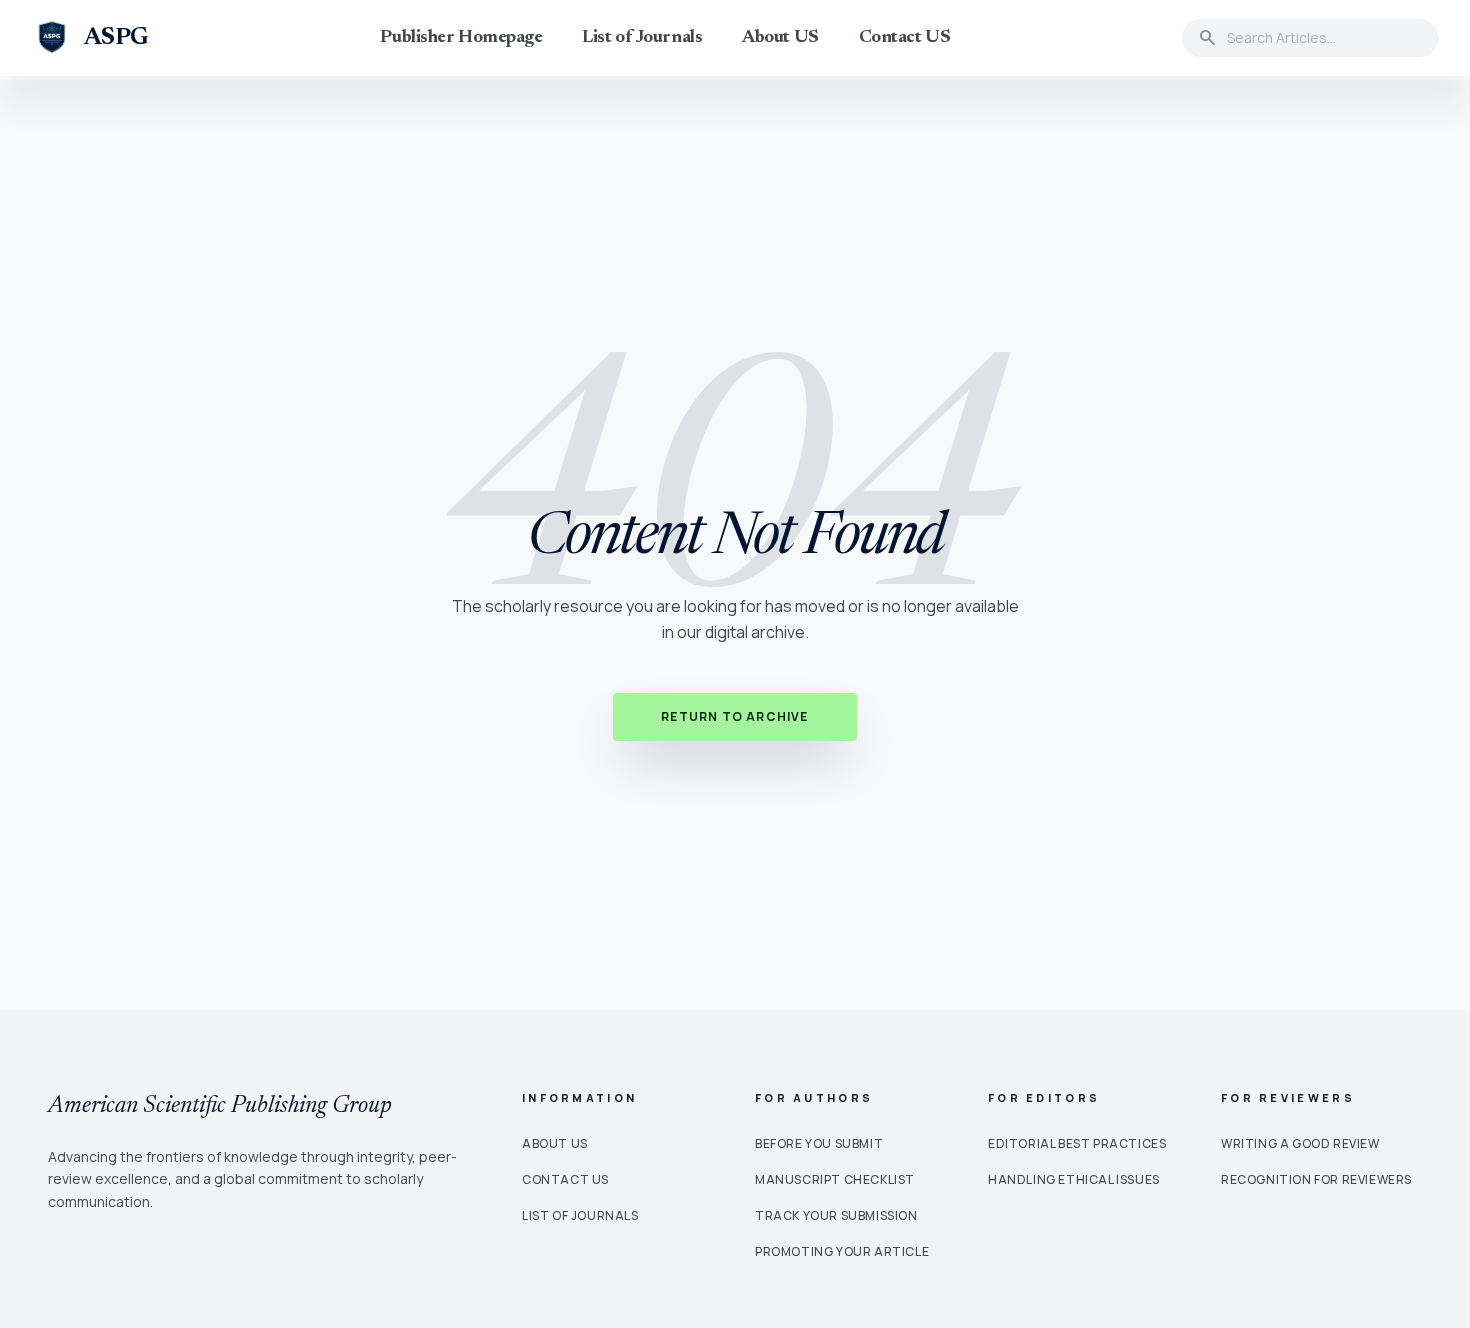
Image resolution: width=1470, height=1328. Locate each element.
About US (780, 38)
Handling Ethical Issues (1074, 1179)
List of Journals (642, 38)
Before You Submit (819, 1143)
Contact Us (565, 1179)
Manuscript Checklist (835, 1179)
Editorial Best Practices (1077, 1143)
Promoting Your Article (842, 1251)
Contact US (905, 38)
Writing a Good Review (1300, 1143)
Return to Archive (734, 716)
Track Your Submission (836, 1215)
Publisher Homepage (461, 38)
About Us (555, 1143)
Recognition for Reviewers (1316, 1179)
